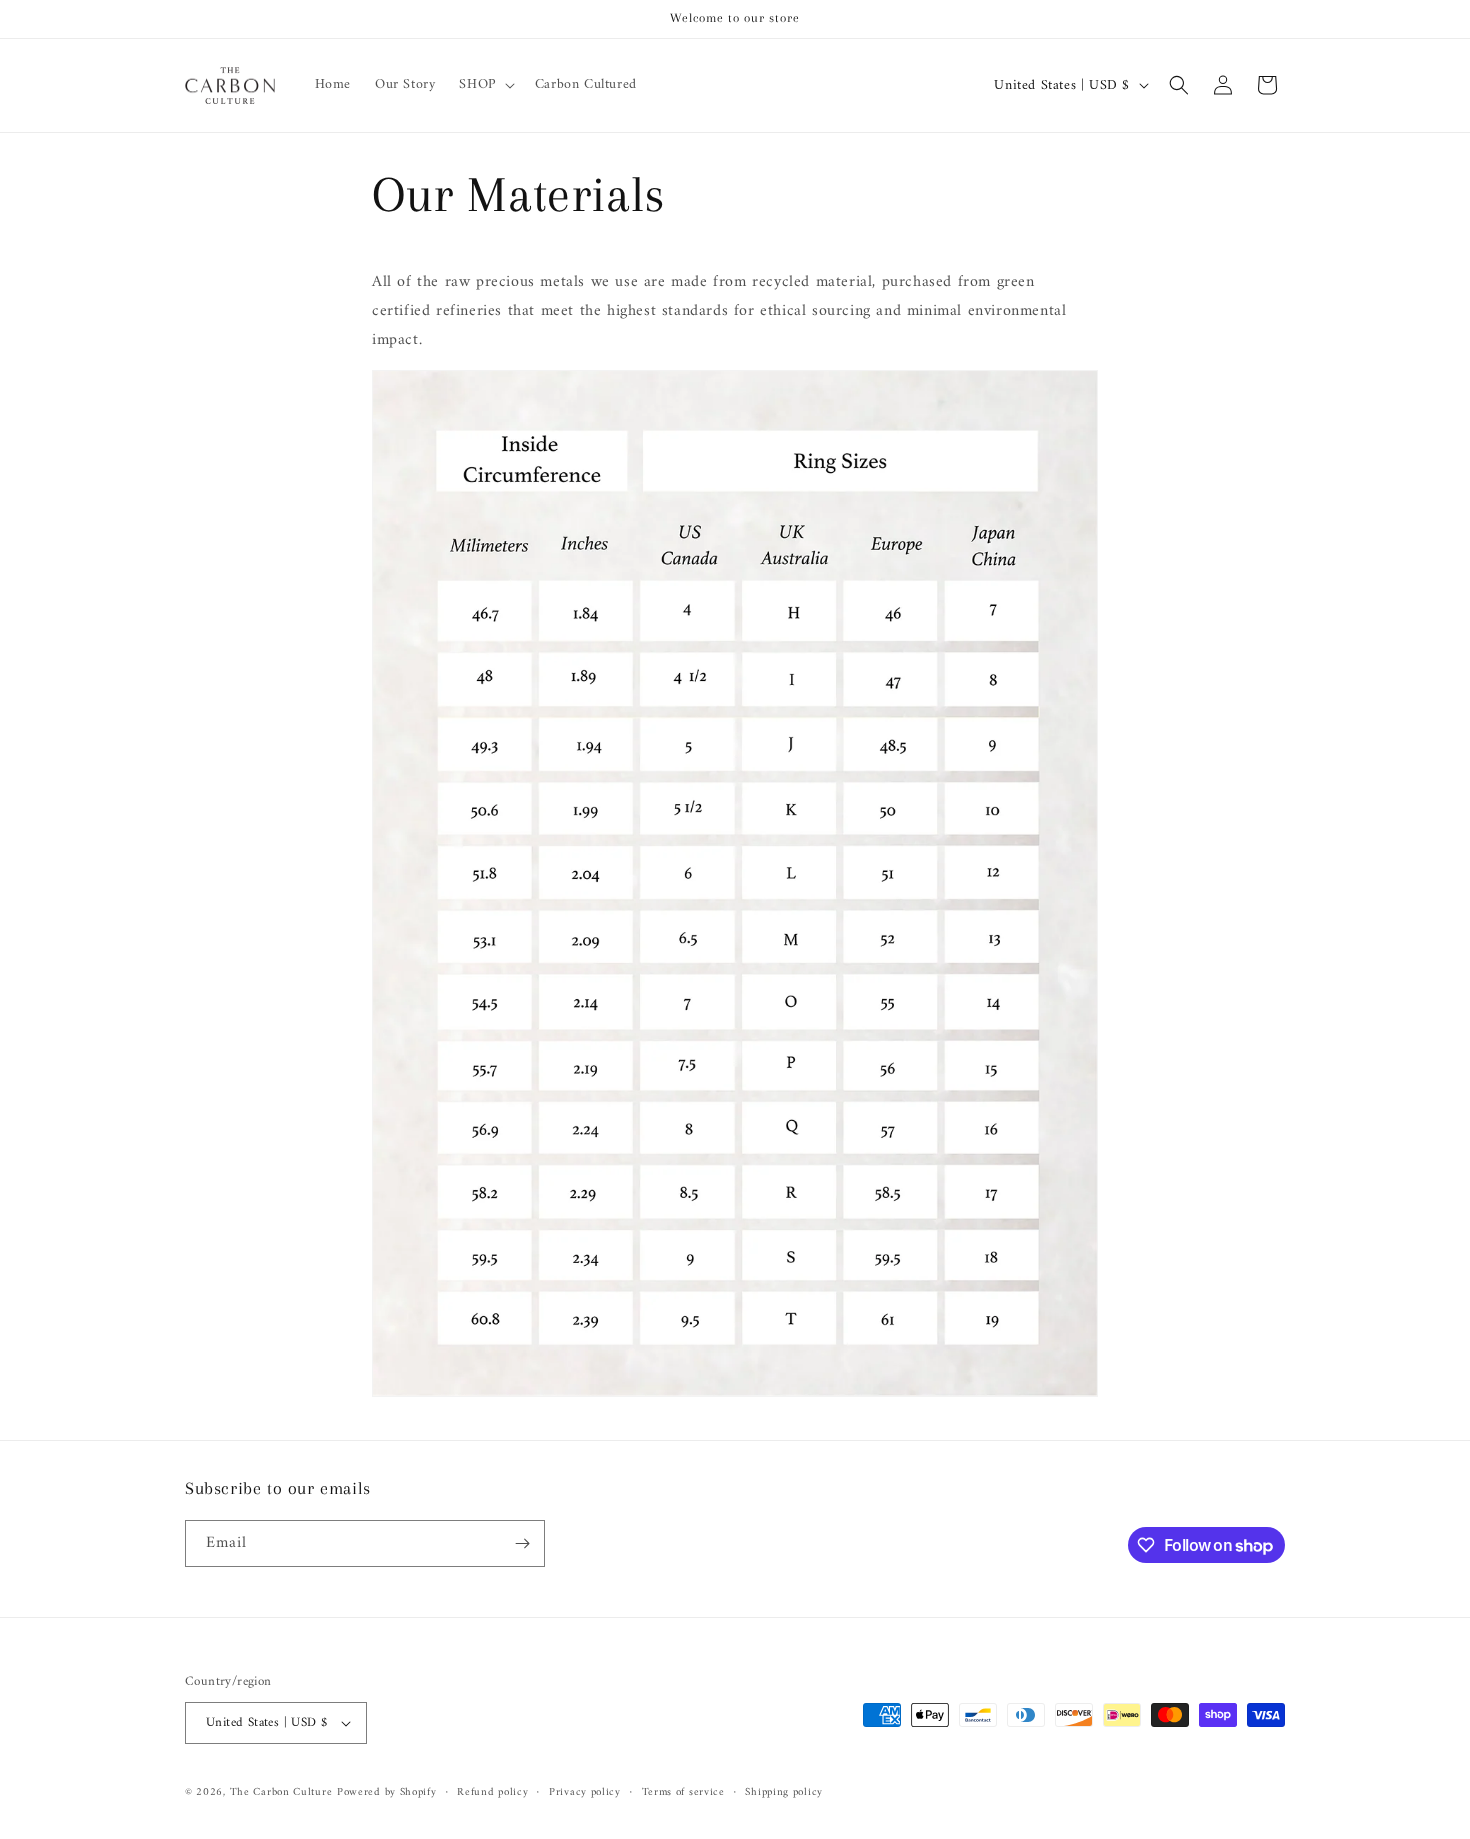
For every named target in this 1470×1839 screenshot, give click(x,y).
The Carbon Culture (281, 1792)
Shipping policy (784, 1793)
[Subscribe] (522, 1543)
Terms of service (683, 1793)
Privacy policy (585, 1793)
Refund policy (492, 1793)
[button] (484, 85)
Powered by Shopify (387, 1792)
